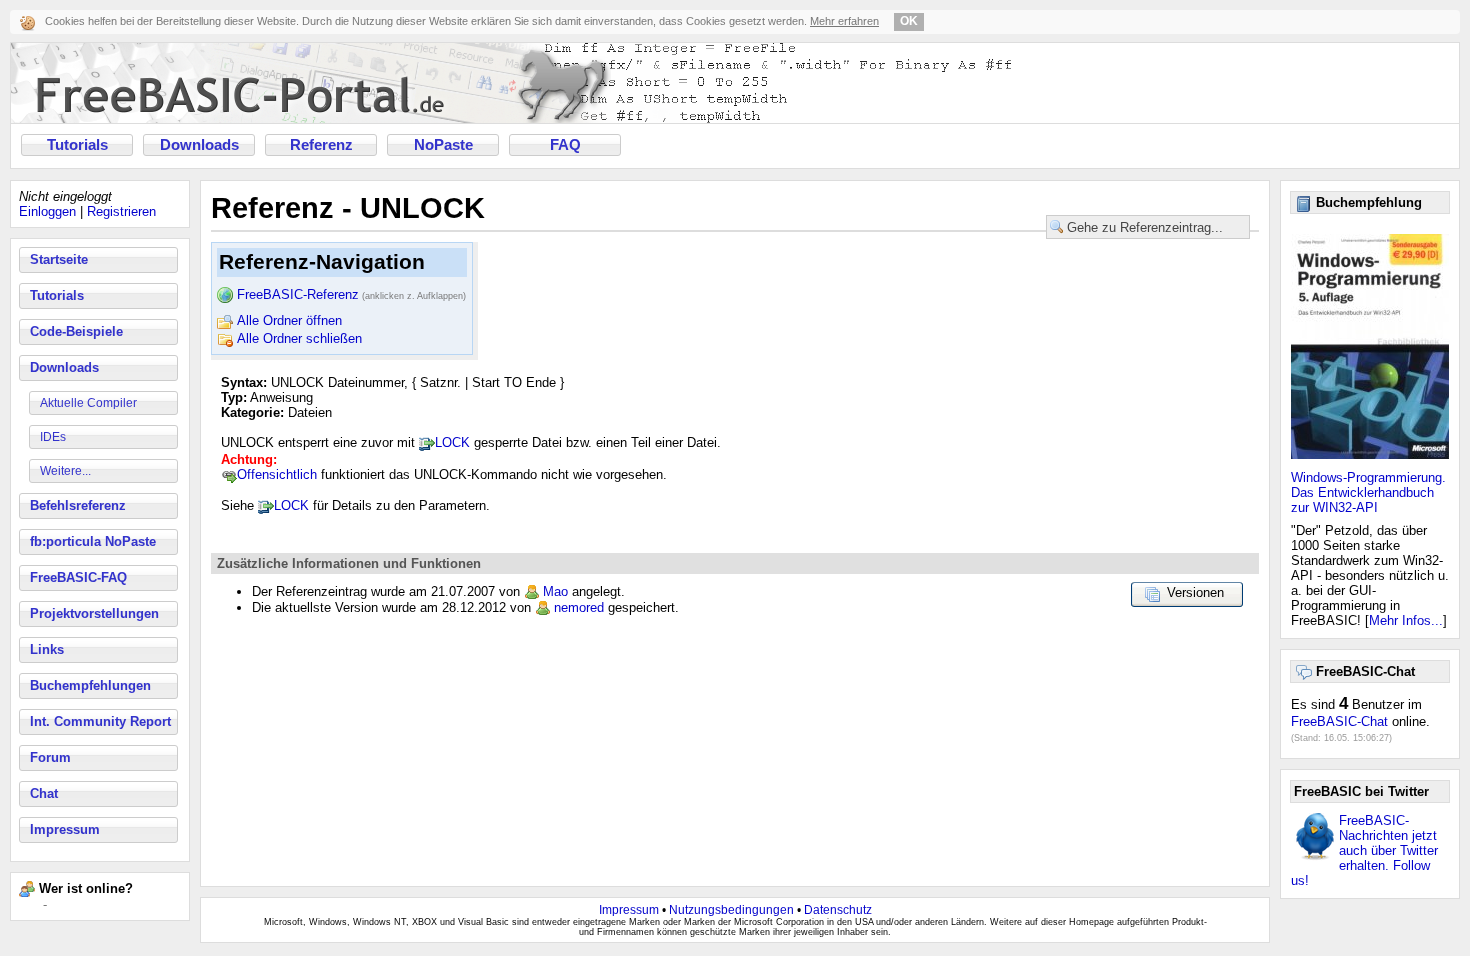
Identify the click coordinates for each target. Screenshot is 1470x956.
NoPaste (443, 145)
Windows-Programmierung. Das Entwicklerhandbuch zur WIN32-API (1368, 492)
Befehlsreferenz (78, 505)
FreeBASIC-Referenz (351, 294)
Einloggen (47, 211)
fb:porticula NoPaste (93, 541)
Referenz (321, 145)
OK (909, 21)
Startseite (59, 259)
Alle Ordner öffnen (289, 320)
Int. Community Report (100, 721)
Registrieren (121, 211)
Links (47, 649)
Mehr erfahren (844, 21)
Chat (44, 793)
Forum (50, 757)
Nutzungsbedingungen (731, 910)
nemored (579, 607)
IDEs (53, 437)
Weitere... (65, 471)
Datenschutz (838, 910)
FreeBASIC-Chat (1339, 721)
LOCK (452, 442)
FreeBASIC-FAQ (78, 577)
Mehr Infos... (1406, 620)
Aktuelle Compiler (88, 403)
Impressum (65, 829)
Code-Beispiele (76, 331)
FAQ (565, 145)
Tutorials (77, 145)
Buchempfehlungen (90, 685)
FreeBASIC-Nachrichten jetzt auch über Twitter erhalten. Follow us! (1364, 850)
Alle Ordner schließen (299, 338)
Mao (555, 591)
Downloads (199, 145)
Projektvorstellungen (94, 613)
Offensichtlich (277, 474)
